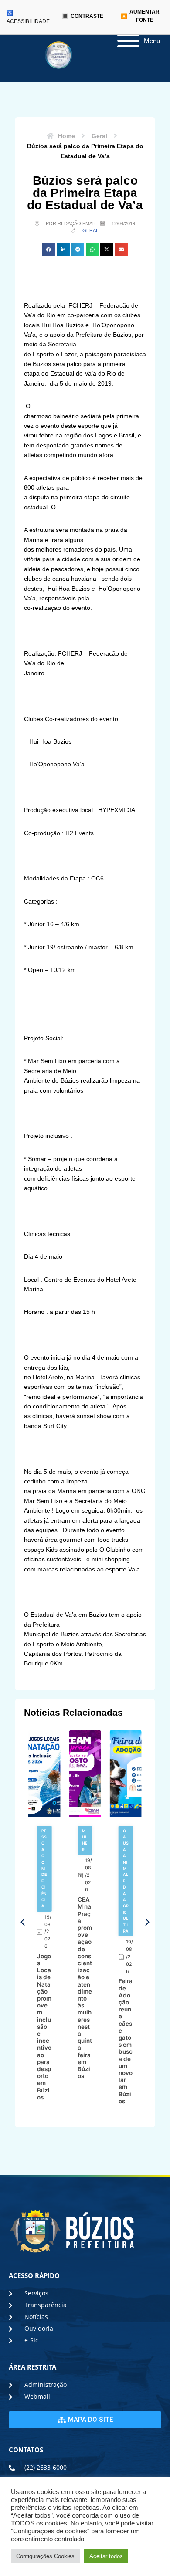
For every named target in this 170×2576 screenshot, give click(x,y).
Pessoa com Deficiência (44, 1869)
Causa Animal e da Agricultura (126, 1881)
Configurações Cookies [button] (45, 2556)
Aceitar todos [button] (106, 2556)
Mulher (85, 1840)
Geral (90, 230)
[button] (49, 249)
